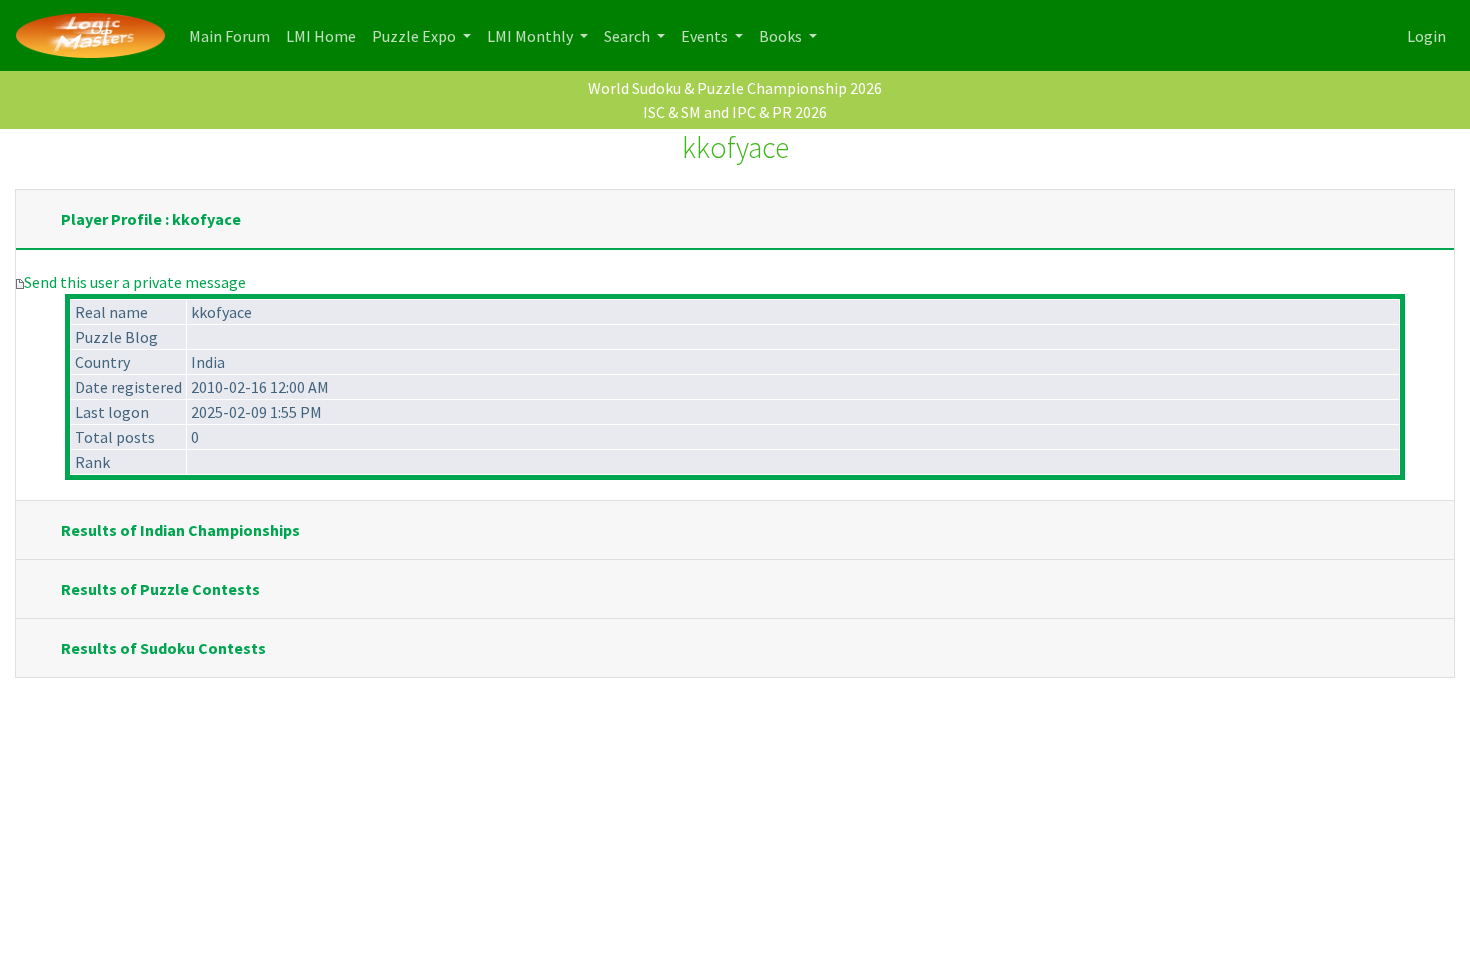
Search (628, 36)
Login (1426, 36)
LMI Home (325, 35)
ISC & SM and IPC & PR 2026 (735, 112)
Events (706, 36)
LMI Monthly (531, 36)
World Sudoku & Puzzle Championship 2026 (735, 88)
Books (782, 36)
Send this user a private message (135, 282)
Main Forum (233, 35)
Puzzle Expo (415, 36)
